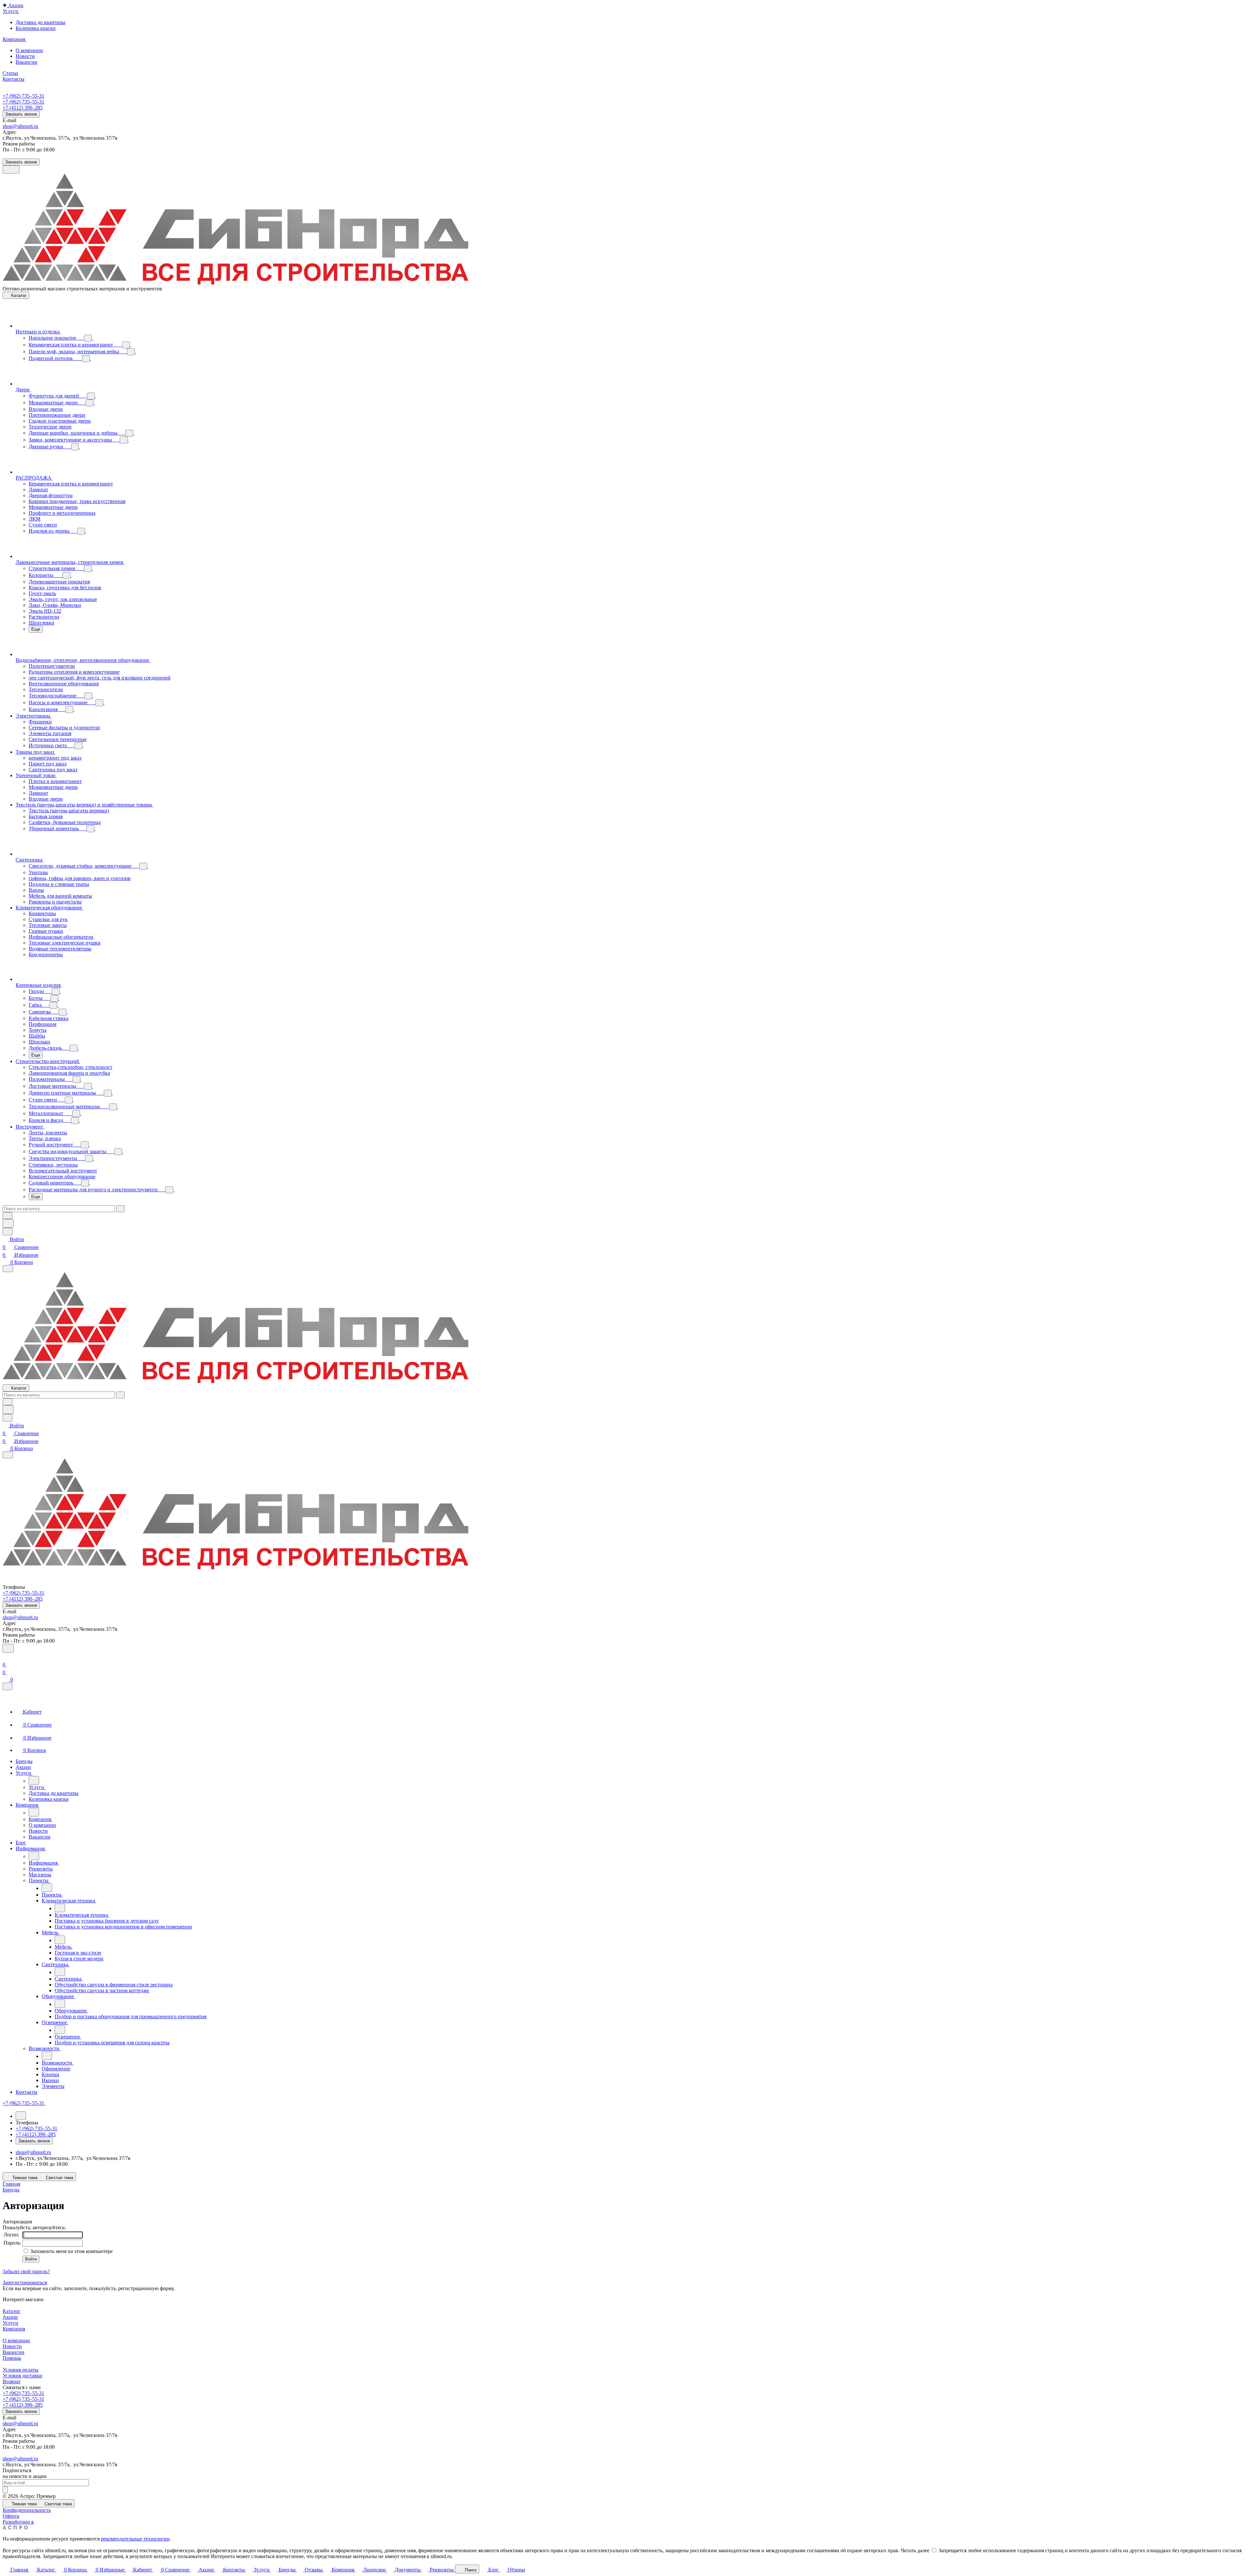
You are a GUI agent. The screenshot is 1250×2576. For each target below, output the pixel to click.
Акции (10, 2317)
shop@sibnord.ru (20, 126)
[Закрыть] (7, 1686)
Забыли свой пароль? (26, 2271)
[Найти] (8, 1223)
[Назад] (34, 1780)
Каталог (12, 2311)
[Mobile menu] (8, 1455)
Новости (12, 2346)
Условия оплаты (21, 2370)
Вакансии (14, 2352)
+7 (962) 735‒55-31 (23, 96)
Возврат (12, 2381)
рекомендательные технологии (135, 2539)
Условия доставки (22, 2376)
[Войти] (6, 1657)
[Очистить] (120, 1209)
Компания (14, 2329)
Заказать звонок (21, 114)
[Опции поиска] (7, 1216)
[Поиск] (8, 1648)
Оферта (11, 2516)
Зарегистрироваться (25, 2282)
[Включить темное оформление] (11, 169)
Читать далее (915, 2550)
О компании (16, 2340)
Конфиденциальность (27, 2510)
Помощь (12, 2358)
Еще (36, 629)
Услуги (10, 2323)
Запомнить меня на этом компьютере (71, 2251)
